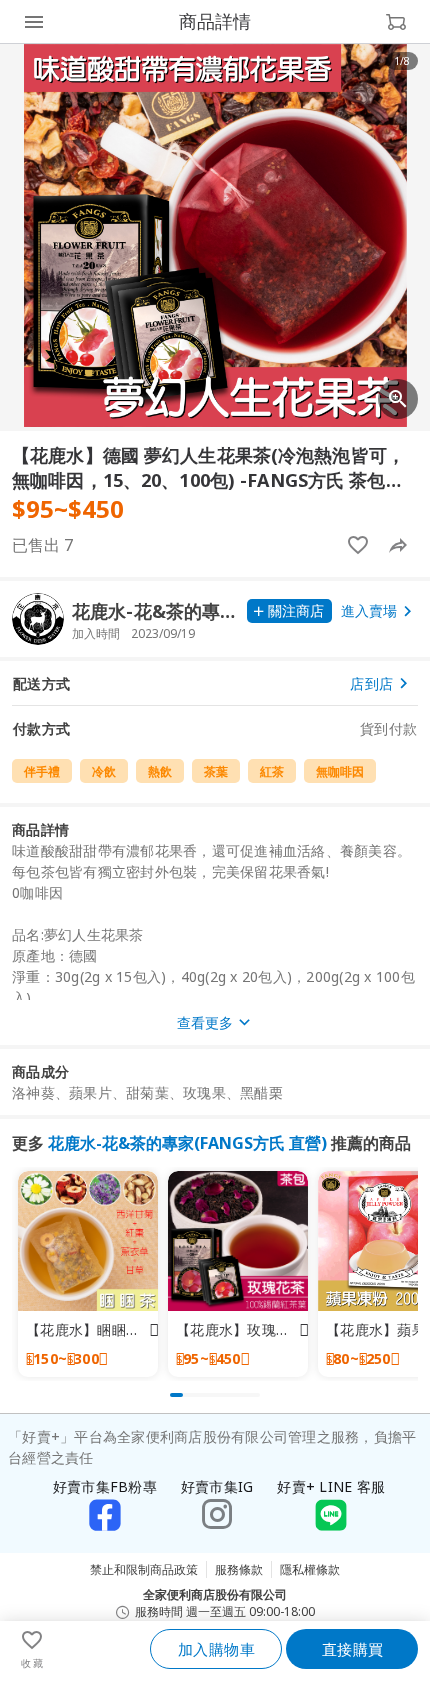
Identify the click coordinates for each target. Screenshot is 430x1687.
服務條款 (239, 1569)
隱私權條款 (310, 1569)
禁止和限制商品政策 (144, 1569)
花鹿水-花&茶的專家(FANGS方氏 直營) (187, 1143)
